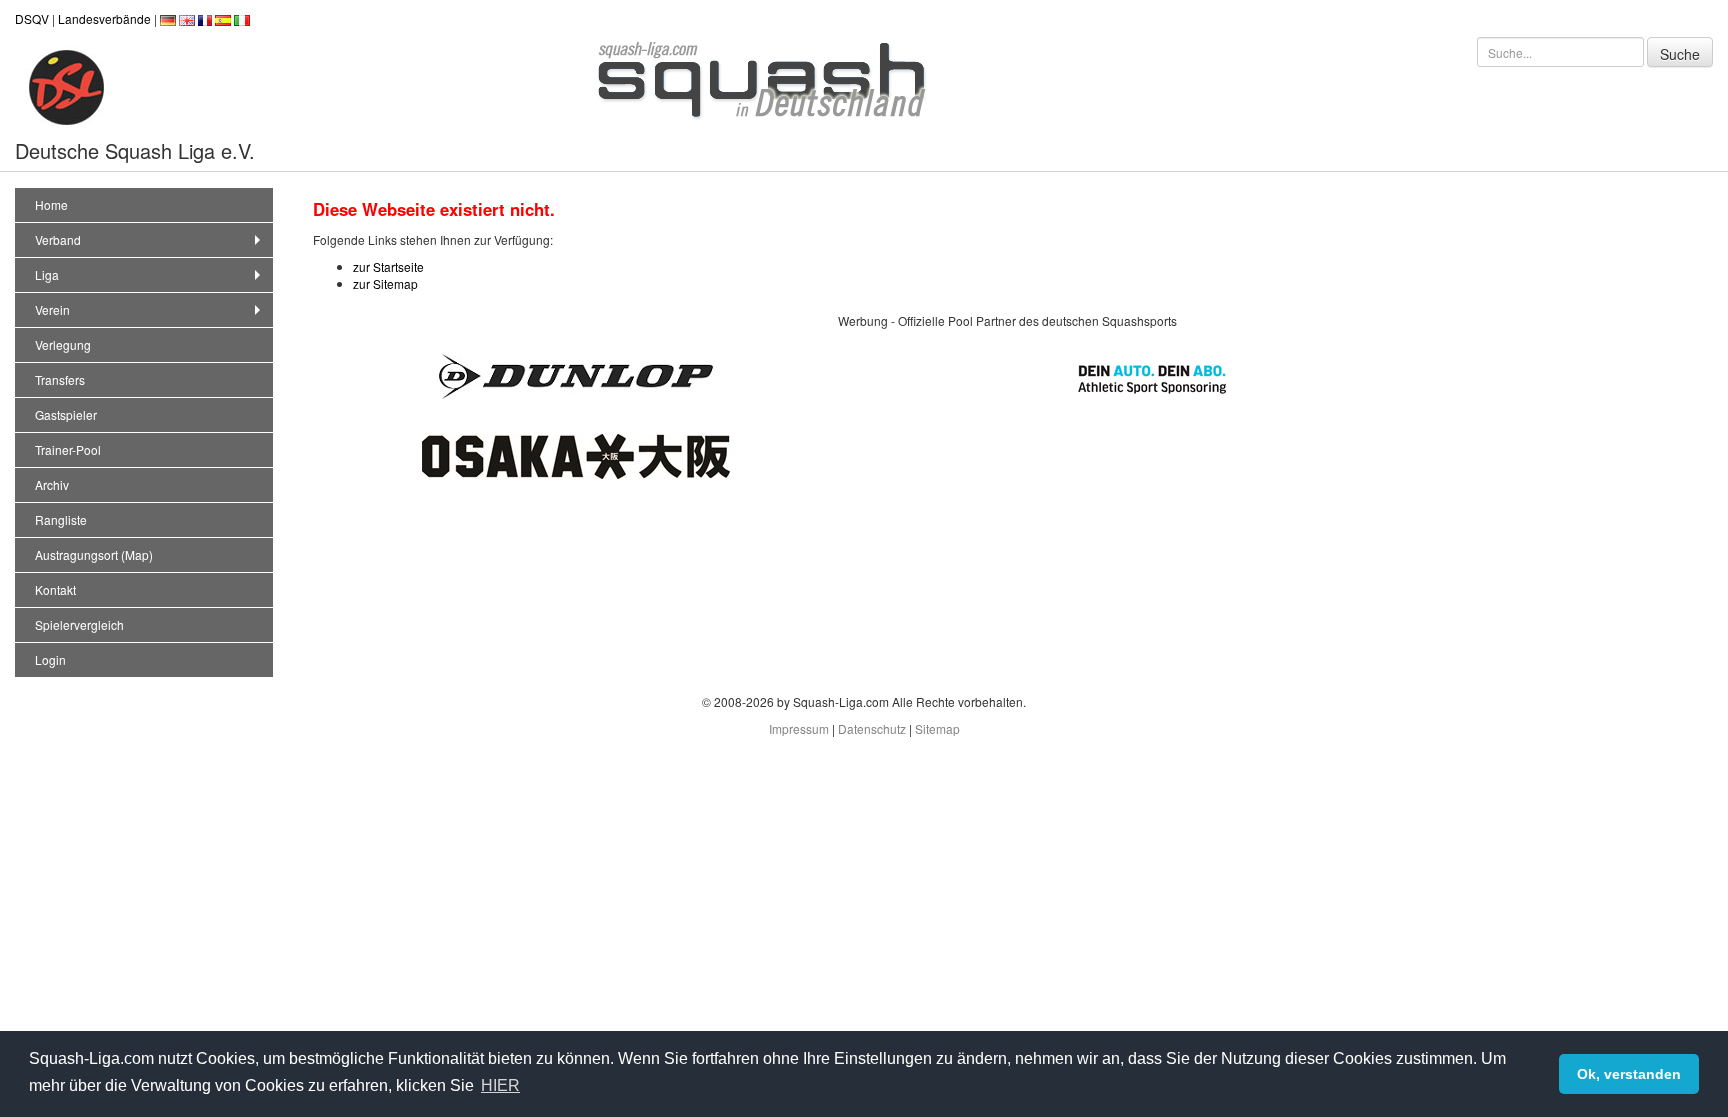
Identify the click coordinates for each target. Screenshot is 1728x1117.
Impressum (799, 728)
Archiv (52, 484)
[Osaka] (576, 454)
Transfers (60, 379)
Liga (47, 274)
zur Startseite (388, 266)
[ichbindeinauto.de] (1152, 376)
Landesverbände (104, 18)
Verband (58, 239)
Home (51, 204)
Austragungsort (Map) (94, 554)
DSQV (32, 18)
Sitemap (937, 728)
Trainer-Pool (68, 449)
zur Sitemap (385, 283)
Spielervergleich (79, 624)
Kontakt (55, 589)
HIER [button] (500, 1085)
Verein (52, 309)
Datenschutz (872, 728)
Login (50, 659)
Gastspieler (66, 414)
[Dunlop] (576, 374)
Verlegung (63, 344)
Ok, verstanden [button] (1629, 1074)
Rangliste (61, 519)
